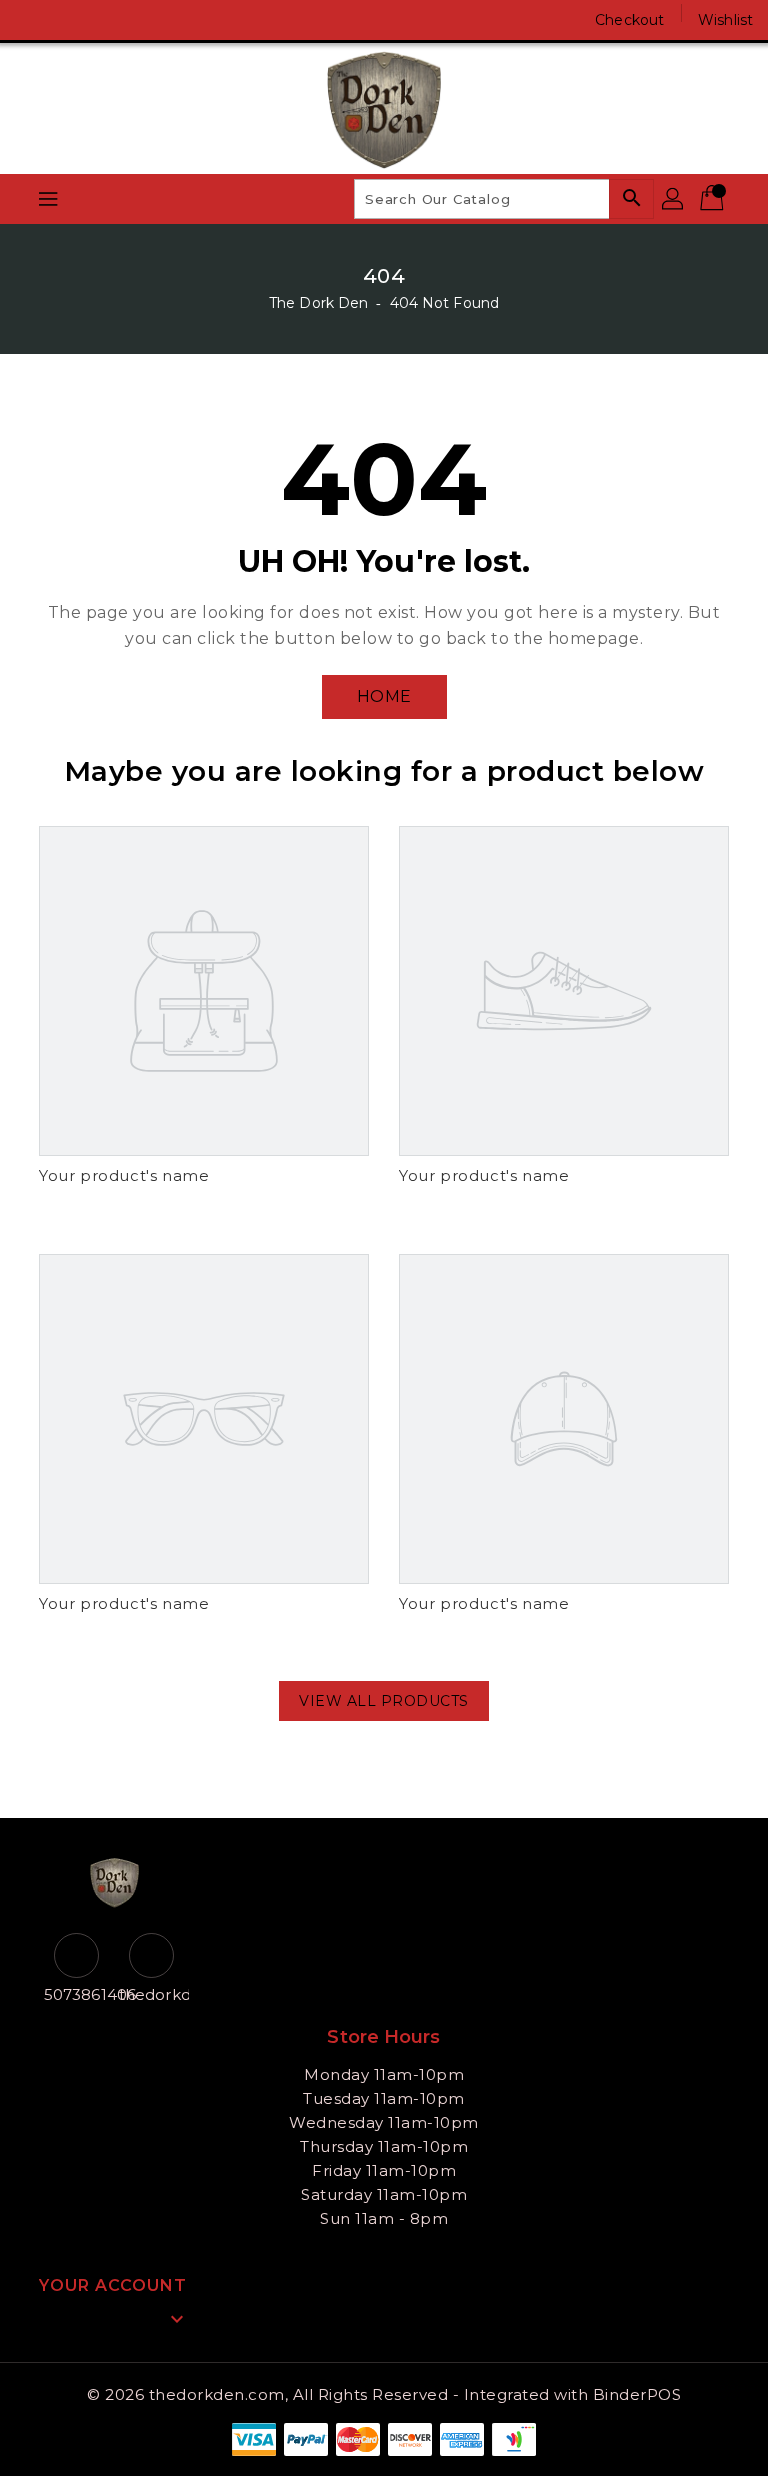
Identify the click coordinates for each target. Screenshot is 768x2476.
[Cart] (714, 199)
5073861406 (76, 1994)
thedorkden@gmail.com (151, 1994)
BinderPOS (637, 2394)
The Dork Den (318, 303)
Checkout (629, 20)
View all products (384, 1701)
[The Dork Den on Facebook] (32, 20)
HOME (384, 696)
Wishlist (725, 20)
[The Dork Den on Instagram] (70, 20)
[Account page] (674, 199)
